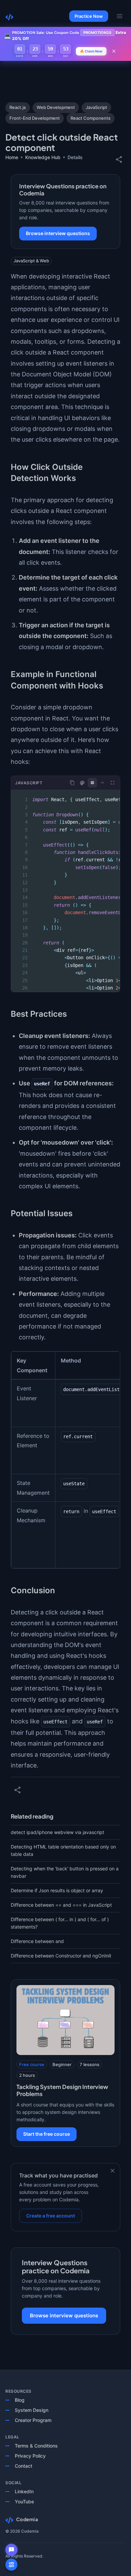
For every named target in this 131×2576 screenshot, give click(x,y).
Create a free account (51, 2216)
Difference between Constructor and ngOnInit (61, 1956)
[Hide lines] (92, 783)
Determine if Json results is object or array (57, 1890)
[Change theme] (82, 783)
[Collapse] (102, 783)
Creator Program (33, 2420)
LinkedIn (24, 2491)
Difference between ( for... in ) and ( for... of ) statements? (60, 1923)
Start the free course (47, 2134)
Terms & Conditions (36, 2446)
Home (12, 157)
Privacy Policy (30, 2456)
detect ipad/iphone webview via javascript (57, 1832)
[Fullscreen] (113, 783)
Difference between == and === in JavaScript (61, 1905)
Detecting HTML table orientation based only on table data (63, 1850)
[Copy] (72, 783)
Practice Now (89, 16)
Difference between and (37, 1941)
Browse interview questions (58, 233)
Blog (20, 2400)
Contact (24, 2466)
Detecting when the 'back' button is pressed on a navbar (65, 1872)
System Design (32, 2410)
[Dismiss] (113, 2171)
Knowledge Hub (43, 157)
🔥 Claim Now (91, 51)
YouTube (24, 2502)
